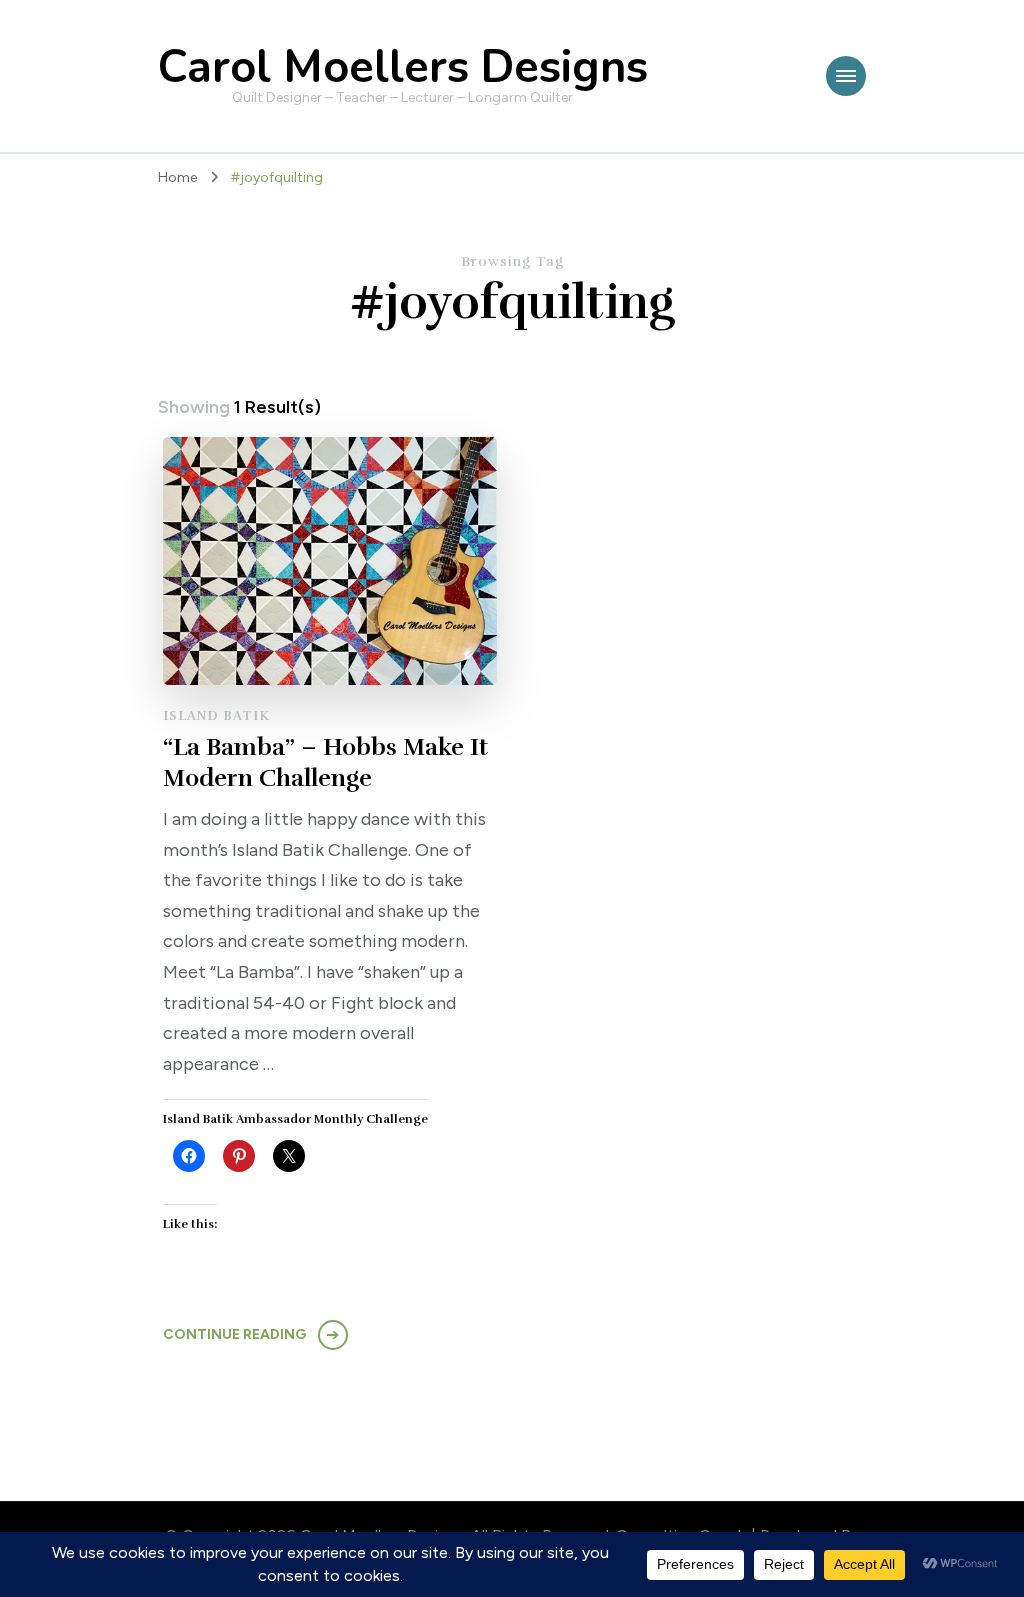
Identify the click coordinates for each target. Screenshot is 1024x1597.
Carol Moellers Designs (403, 67)
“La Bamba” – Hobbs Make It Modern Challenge (325, 762)
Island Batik (216, 716)
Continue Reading (234, 1334)
